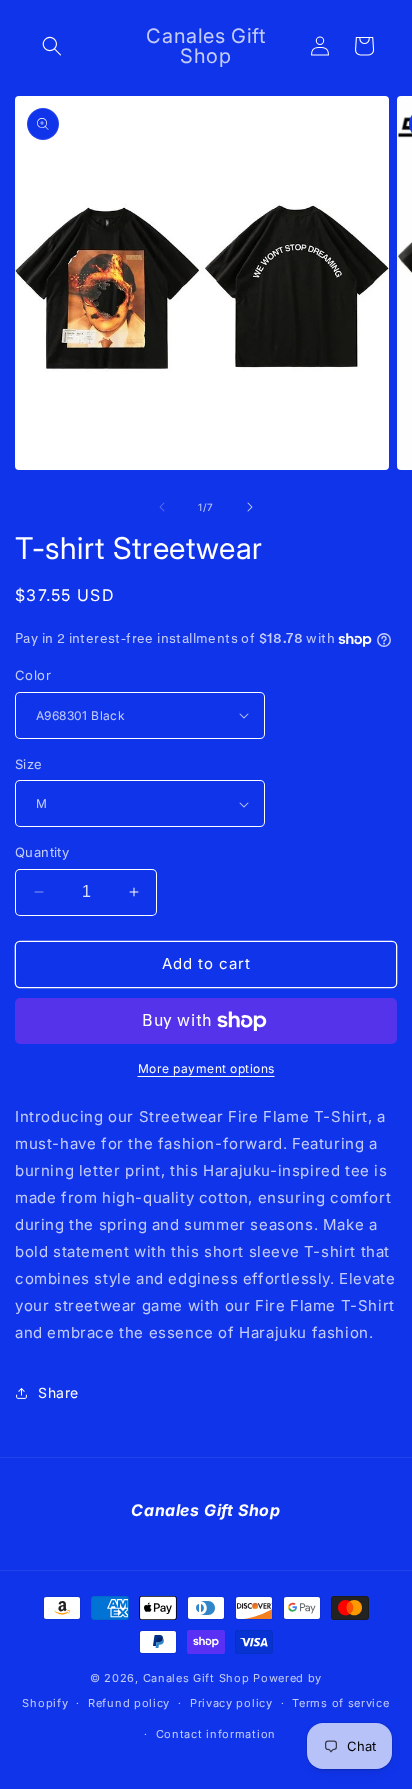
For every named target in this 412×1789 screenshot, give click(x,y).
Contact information (216, 1734)
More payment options (206, 1068)
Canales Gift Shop (196, 1678)
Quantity (42, 852)
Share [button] (58, 1392)
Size (29, 764)
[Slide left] (162, 507)
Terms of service (340, 1703)
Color (33, 675)
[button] (52, 46)
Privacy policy (231, 1703)
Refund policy (129, 1703)
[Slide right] (250, 507)
